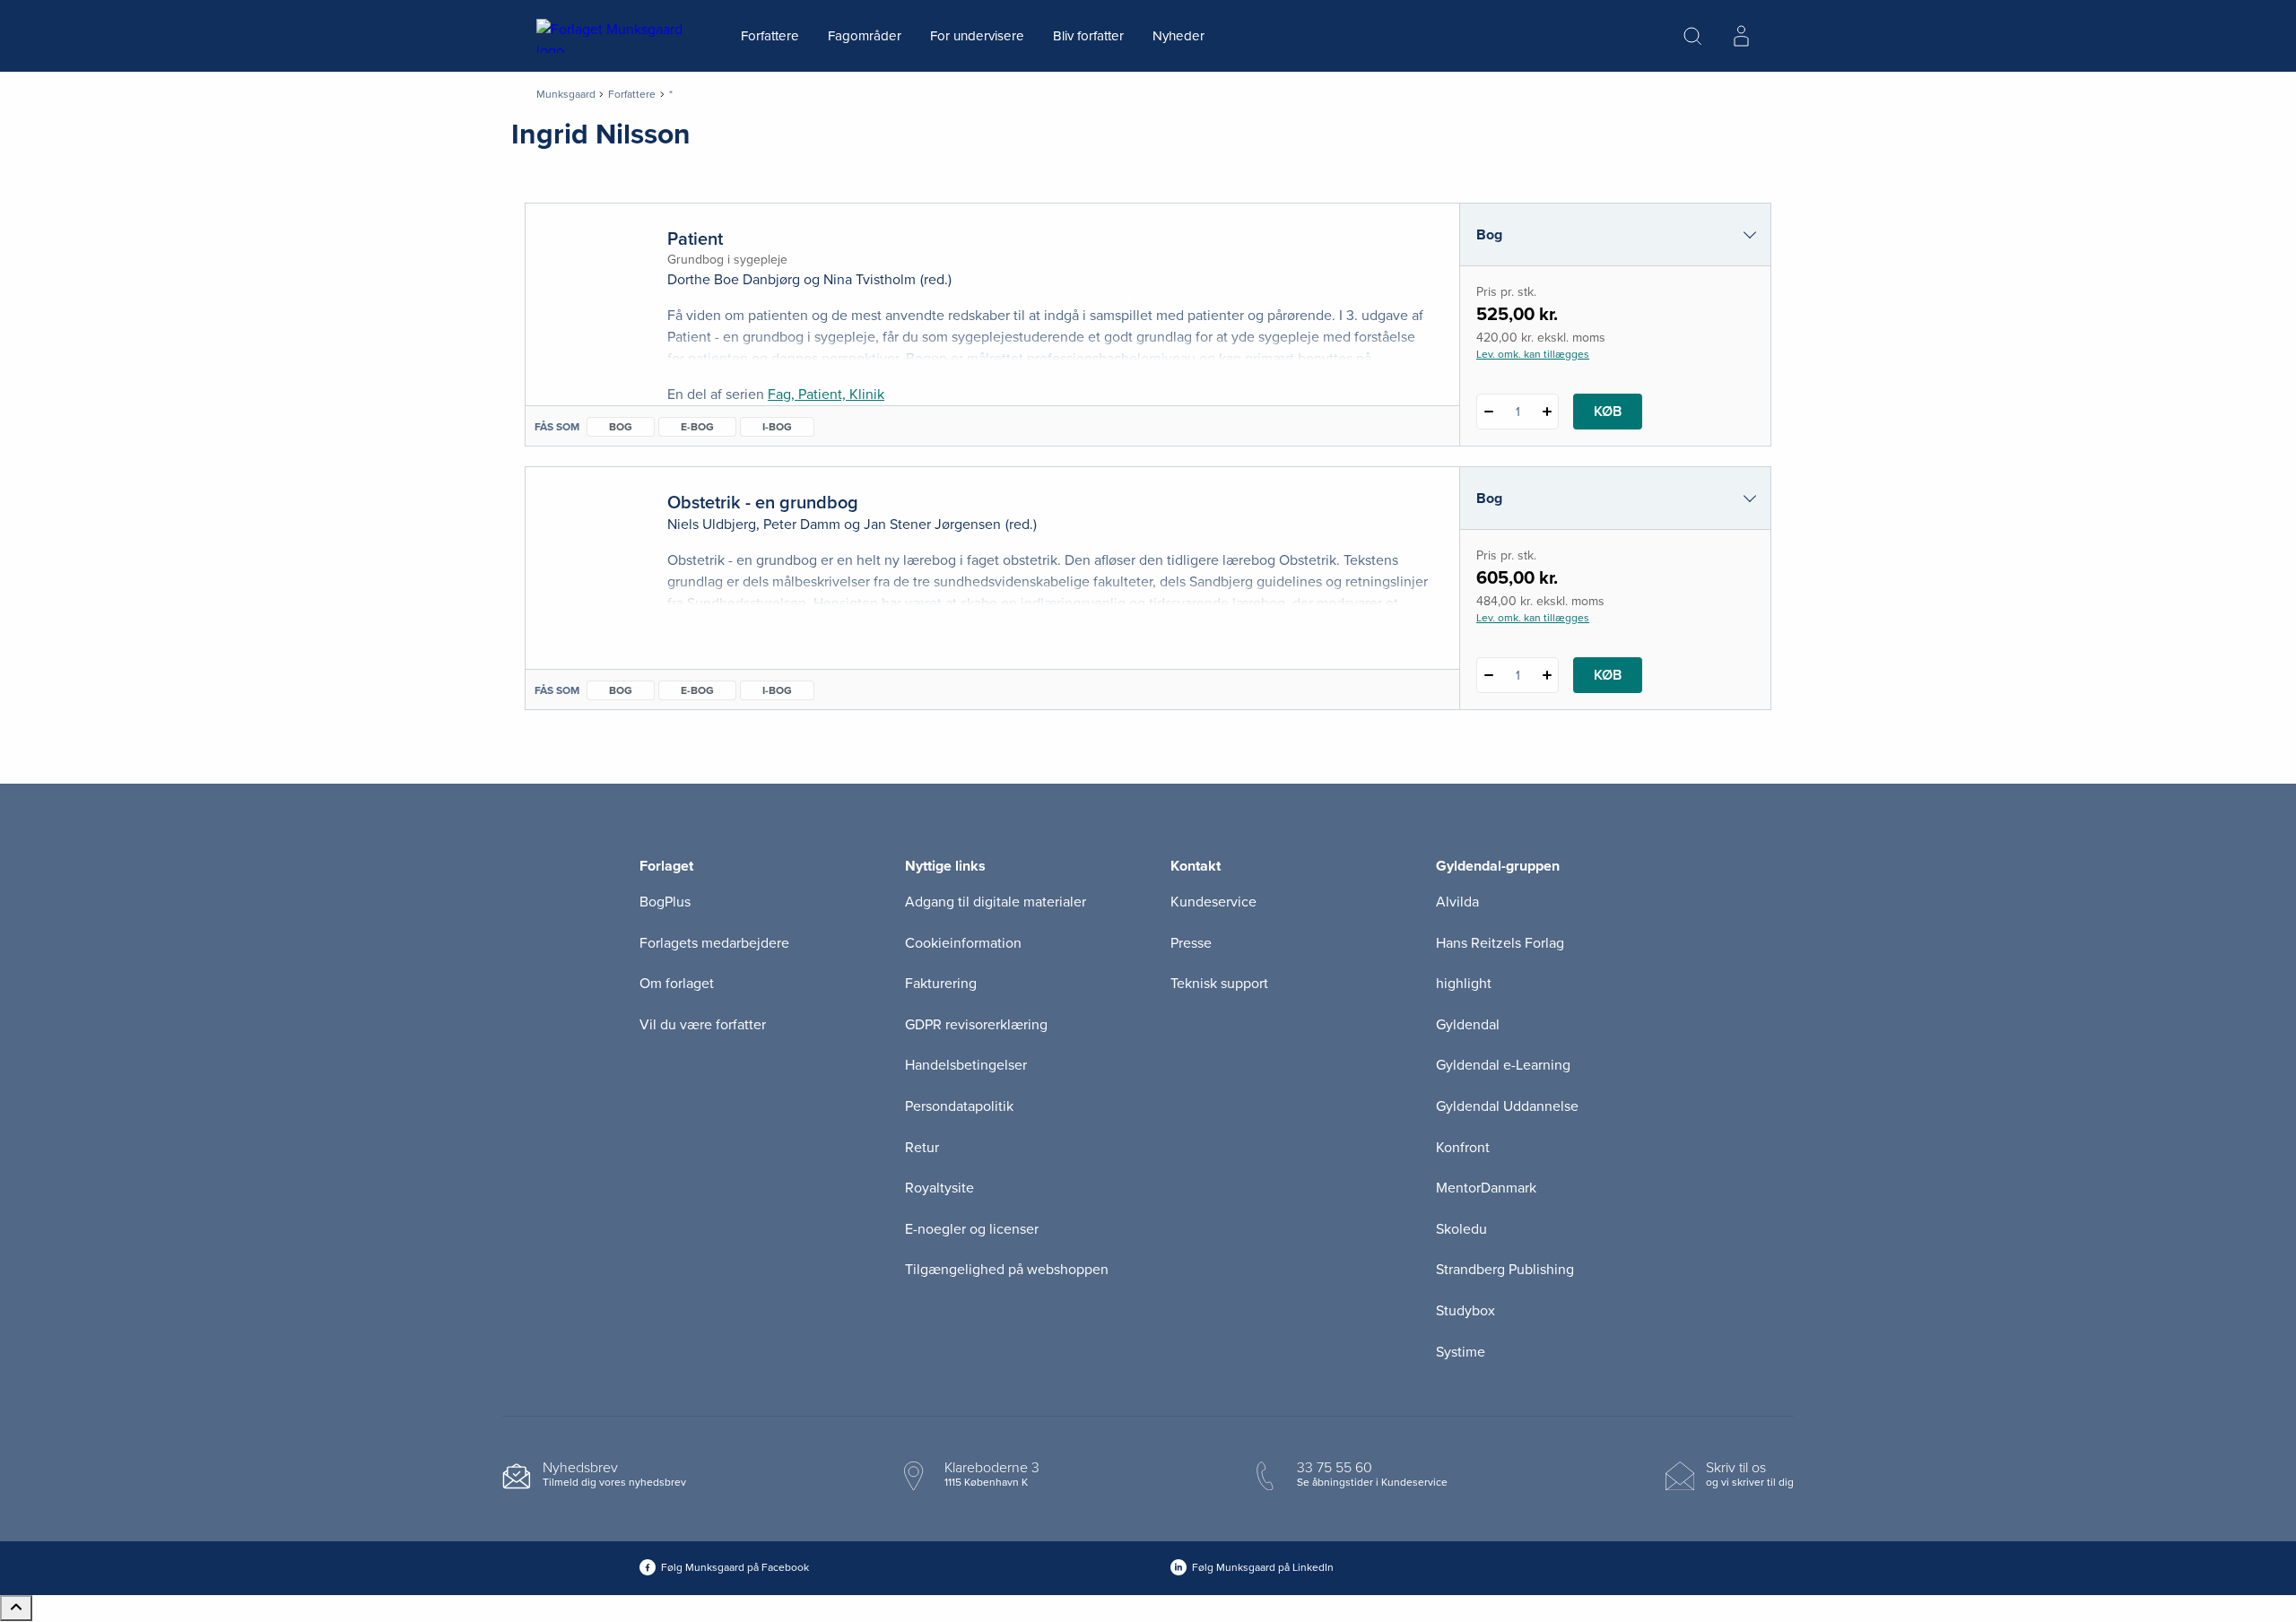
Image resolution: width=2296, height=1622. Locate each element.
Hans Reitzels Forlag (1500, 943)
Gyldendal (1468, 1025)
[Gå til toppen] (16, 1608)
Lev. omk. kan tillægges (1533, 354)
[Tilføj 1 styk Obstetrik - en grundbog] (1547, 675)
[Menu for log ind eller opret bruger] (1741, 36)
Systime (1461, 1352)
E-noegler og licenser (972, 1229)
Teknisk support (1219, 984)
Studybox (1465, 1311)
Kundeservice (1213, 902)
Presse (1191, 943)
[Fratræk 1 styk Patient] (1488, 412)
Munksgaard (566, 94)
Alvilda (1457, 902)
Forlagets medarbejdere (714, 943)
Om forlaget (677, 984)
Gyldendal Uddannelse (1507, 1106)
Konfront (1463, 1148)
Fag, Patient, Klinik (826, 395)
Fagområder (865, 36)
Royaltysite (939, 1188)
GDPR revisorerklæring (976, 1025)
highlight (1464, 984)
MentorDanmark (1486, 1188)
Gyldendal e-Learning (1503, 1065)
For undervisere (977, 36)
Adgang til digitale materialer (996, 902)
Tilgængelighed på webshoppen (1007, 1270)
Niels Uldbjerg (712, 525)
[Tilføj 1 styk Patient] (1547, 412)
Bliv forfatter (1088, 36)
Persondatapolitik (959, 1106)
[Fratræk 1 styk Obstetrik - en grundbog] (1488, 675)
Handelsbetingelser (966, 1065)
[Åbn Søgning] (1692, 36)
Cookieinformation (963, 943)
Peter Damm (802, 525)
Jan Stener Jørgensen (932, 525)
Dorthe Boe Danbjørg (734, 280)
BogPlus (665, 902)
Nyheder (1178, 36)
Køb (1608, 412)
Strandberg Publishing (1505, 1270)
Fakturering (941, 984)
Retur (922, 1148)
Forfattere (770, 36)
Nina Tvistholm (870, 280)
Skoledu (1461, 1229)
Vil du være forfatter (703, 1025)
